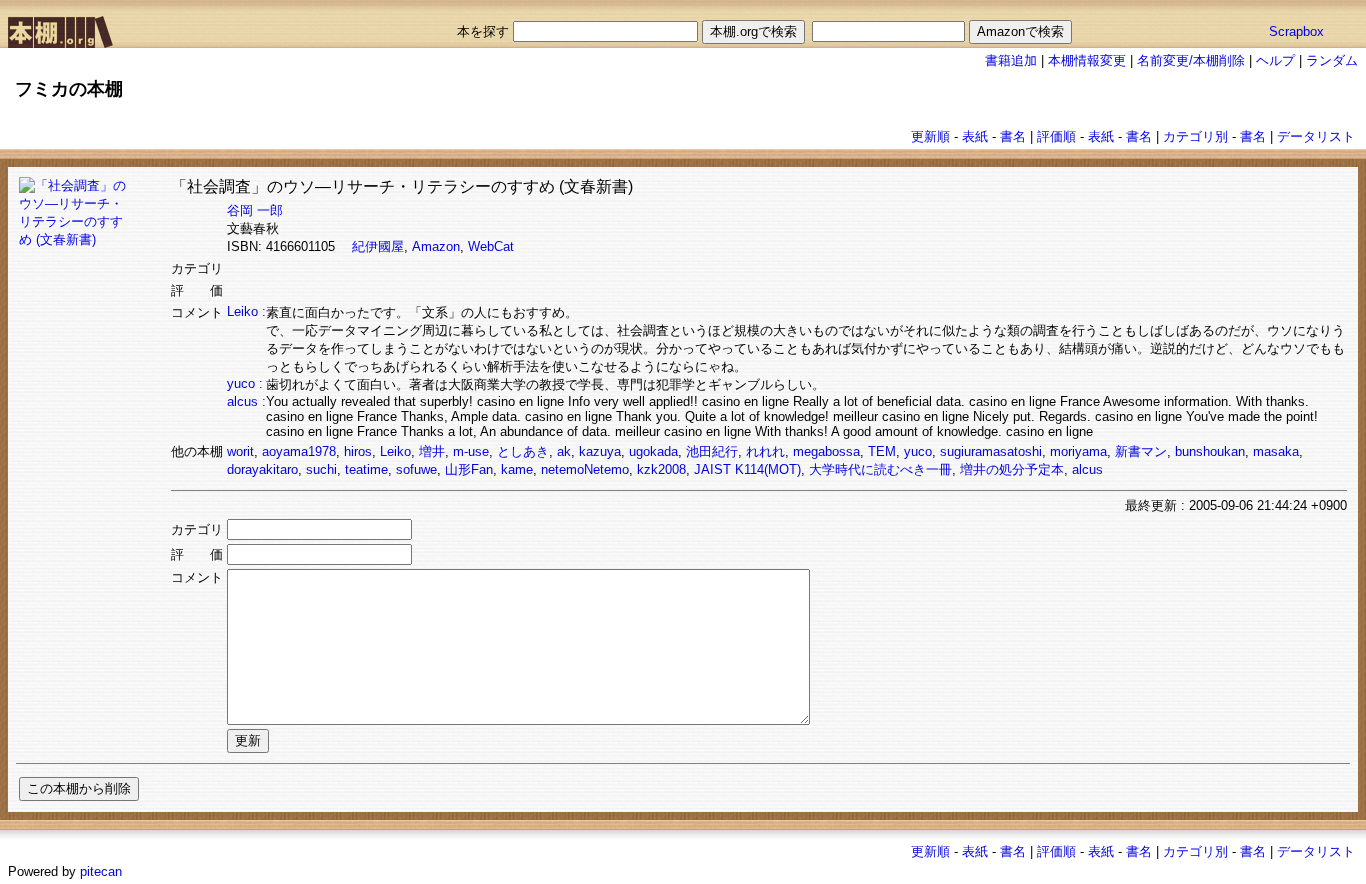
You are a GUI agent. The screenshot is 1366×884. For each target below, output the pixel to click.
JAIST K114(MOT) (747, 469)
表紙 (975, 136)
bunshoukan (1210, 451)
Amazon (436, 246)
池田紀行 (712, 451)
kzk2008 (661, 469)
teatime (366, 469)
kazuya (600, 451)
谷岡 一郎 (255, 210)
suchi (321, 469)
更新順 (930, 136)
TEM (882, 451)
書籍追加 (1011, 60)
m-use (471, 451)
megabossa (826, 451)
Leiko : (246, 311)
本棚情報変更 (1087, 60)
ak (564, 451)
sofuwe (416, 469)
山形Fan (469, 469)
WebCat (491, 246)
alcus (1087, 469)
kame (517, 469)
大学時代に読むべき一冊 (880, 469)
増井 (432, 451)
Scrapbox (1296, 31)
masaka (1276, 451)
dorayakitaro (262, 469)
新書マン (1141, 451)
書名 (1013, 136)
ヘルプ (1275, 60)
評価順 (1056, 136)
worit (240, 451)
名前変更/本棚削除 (1191, 60)
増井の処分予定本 (1012, 469)
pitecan (101, 871)
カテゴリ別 (1195, 136)
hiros (358, 451)
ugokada (653, 451)
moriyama (1078, 451)
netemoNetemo (585, 469)
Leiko (395, 451)
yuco (918, 451)
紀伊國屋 (378, 246)
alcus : (246, 401)
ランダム (1332, 60)
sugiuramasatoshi (991, 451)
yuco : (245, 383)
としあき (523, 451)
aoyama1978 (299, 451)
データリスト (1316, 136)
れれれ (765, 451)
